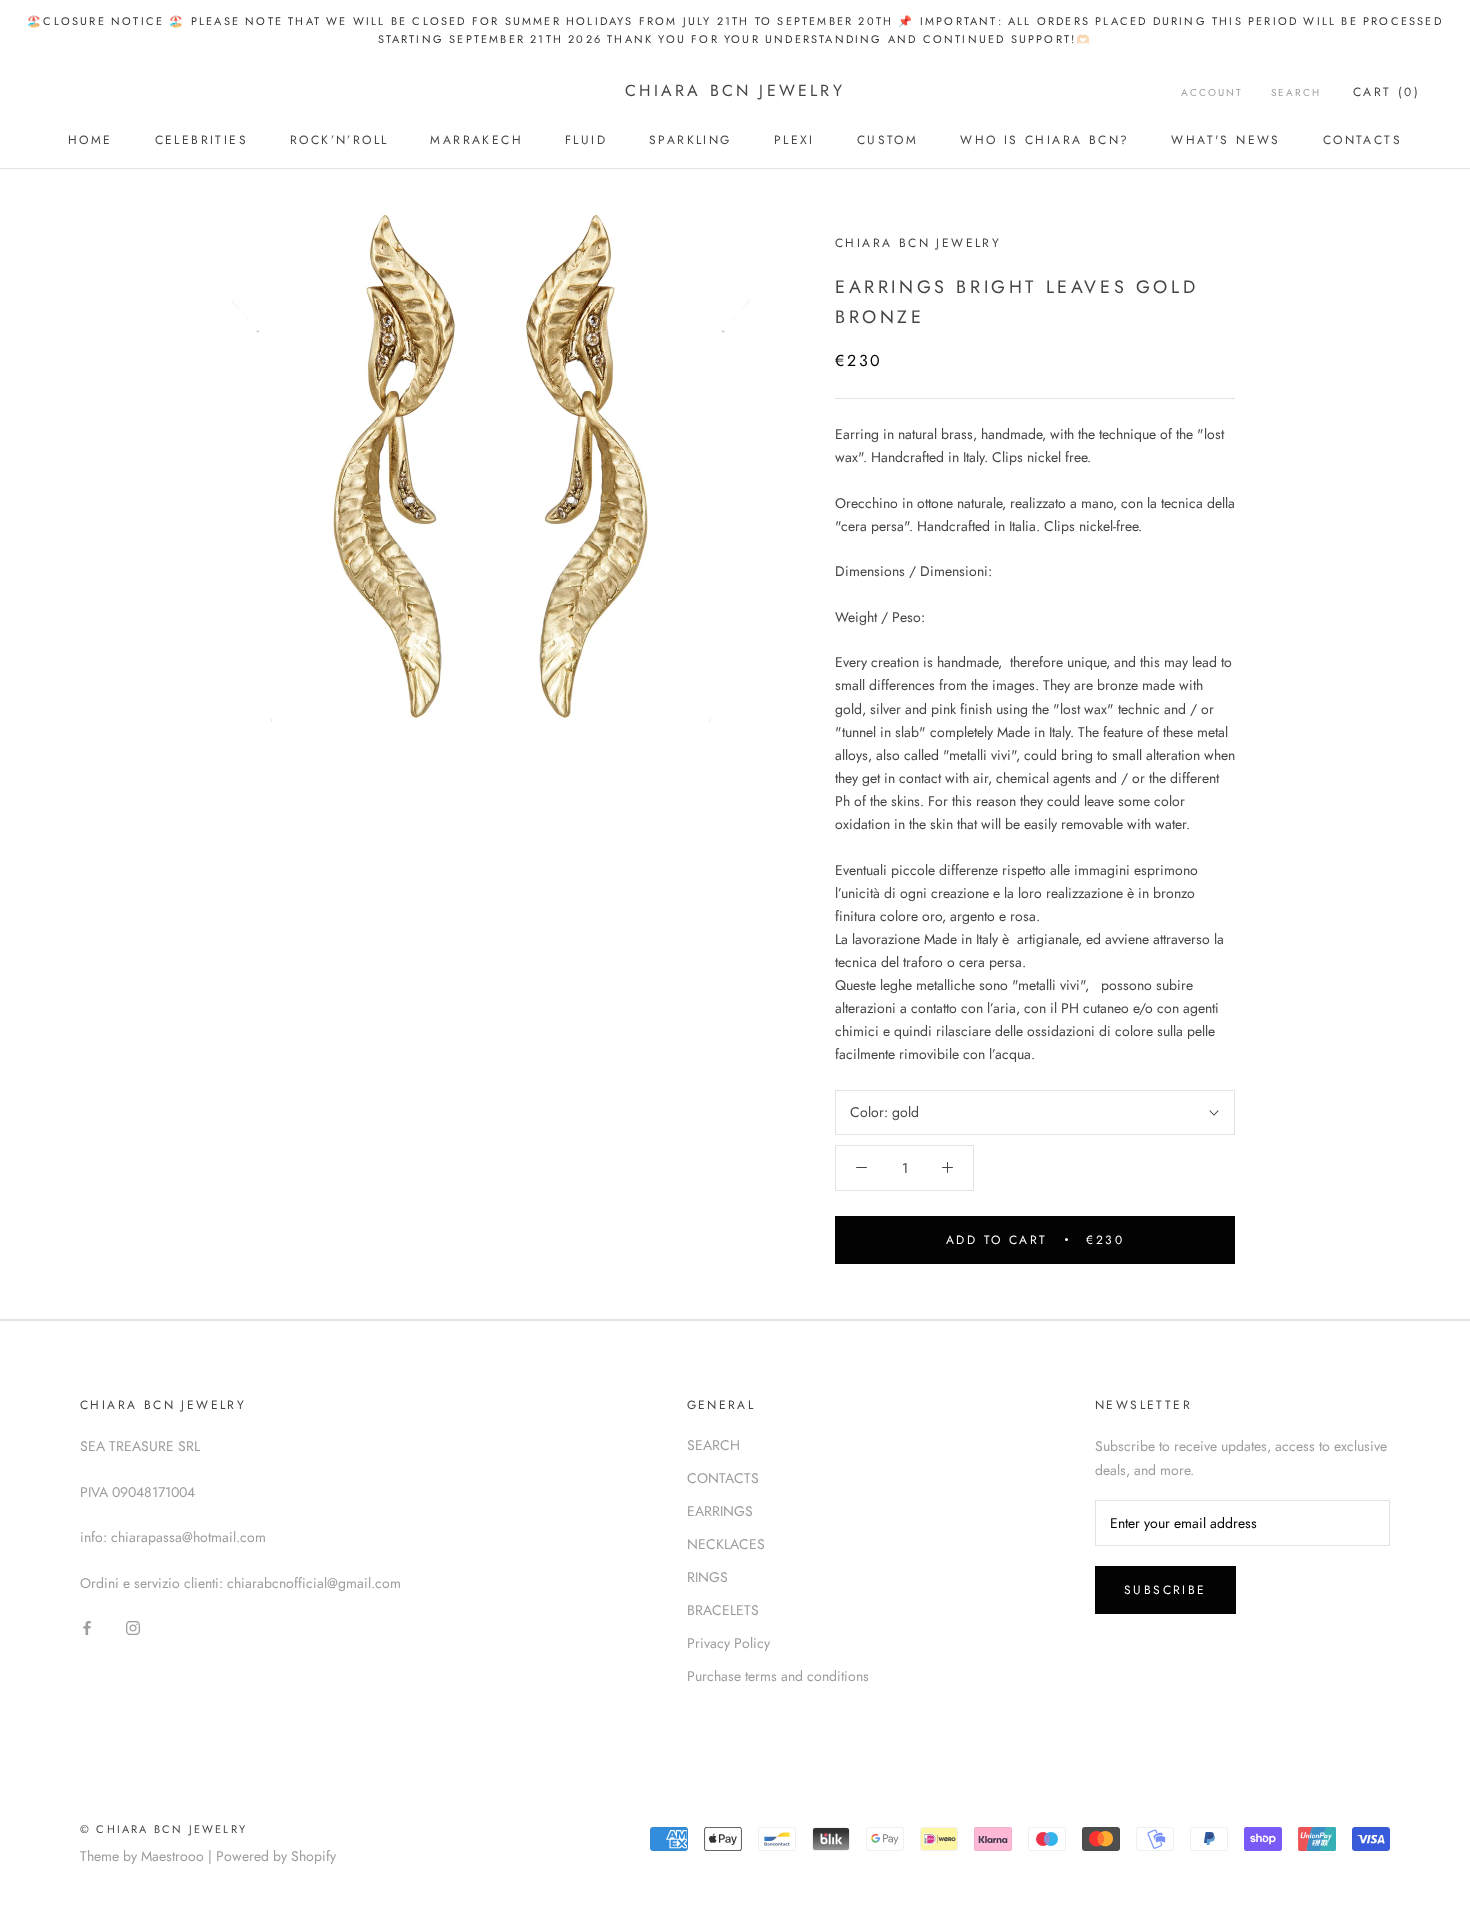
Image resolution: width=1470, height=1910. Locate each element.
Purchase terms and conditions (778, 1676)
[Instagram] (133, 1626)
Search (1296, 92)
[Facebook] (87, 1626)
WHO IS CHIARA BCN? (1044, 140)
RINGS (707, 1577)
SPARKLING (690, 140)
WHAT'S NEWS (1225, 140)
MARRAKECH (476, 140)
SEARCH (713, 1445)
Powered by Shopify (276, 1856)
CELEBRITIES (201, 140)
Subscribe (1165, 1590)
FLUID (586, 140)
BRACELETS (723, 1610)
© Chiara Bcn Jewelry (163, 1829)
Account (1212, 92)
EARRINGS (720, 1511)
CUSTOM (887, 140)
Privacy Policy (728, 1643)
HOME (90, 140)
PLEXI (794, 140)
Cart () (1386, 92)
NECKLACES (726, 1544)
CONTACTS (1362, 140)
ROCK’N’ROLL (339, 140)
